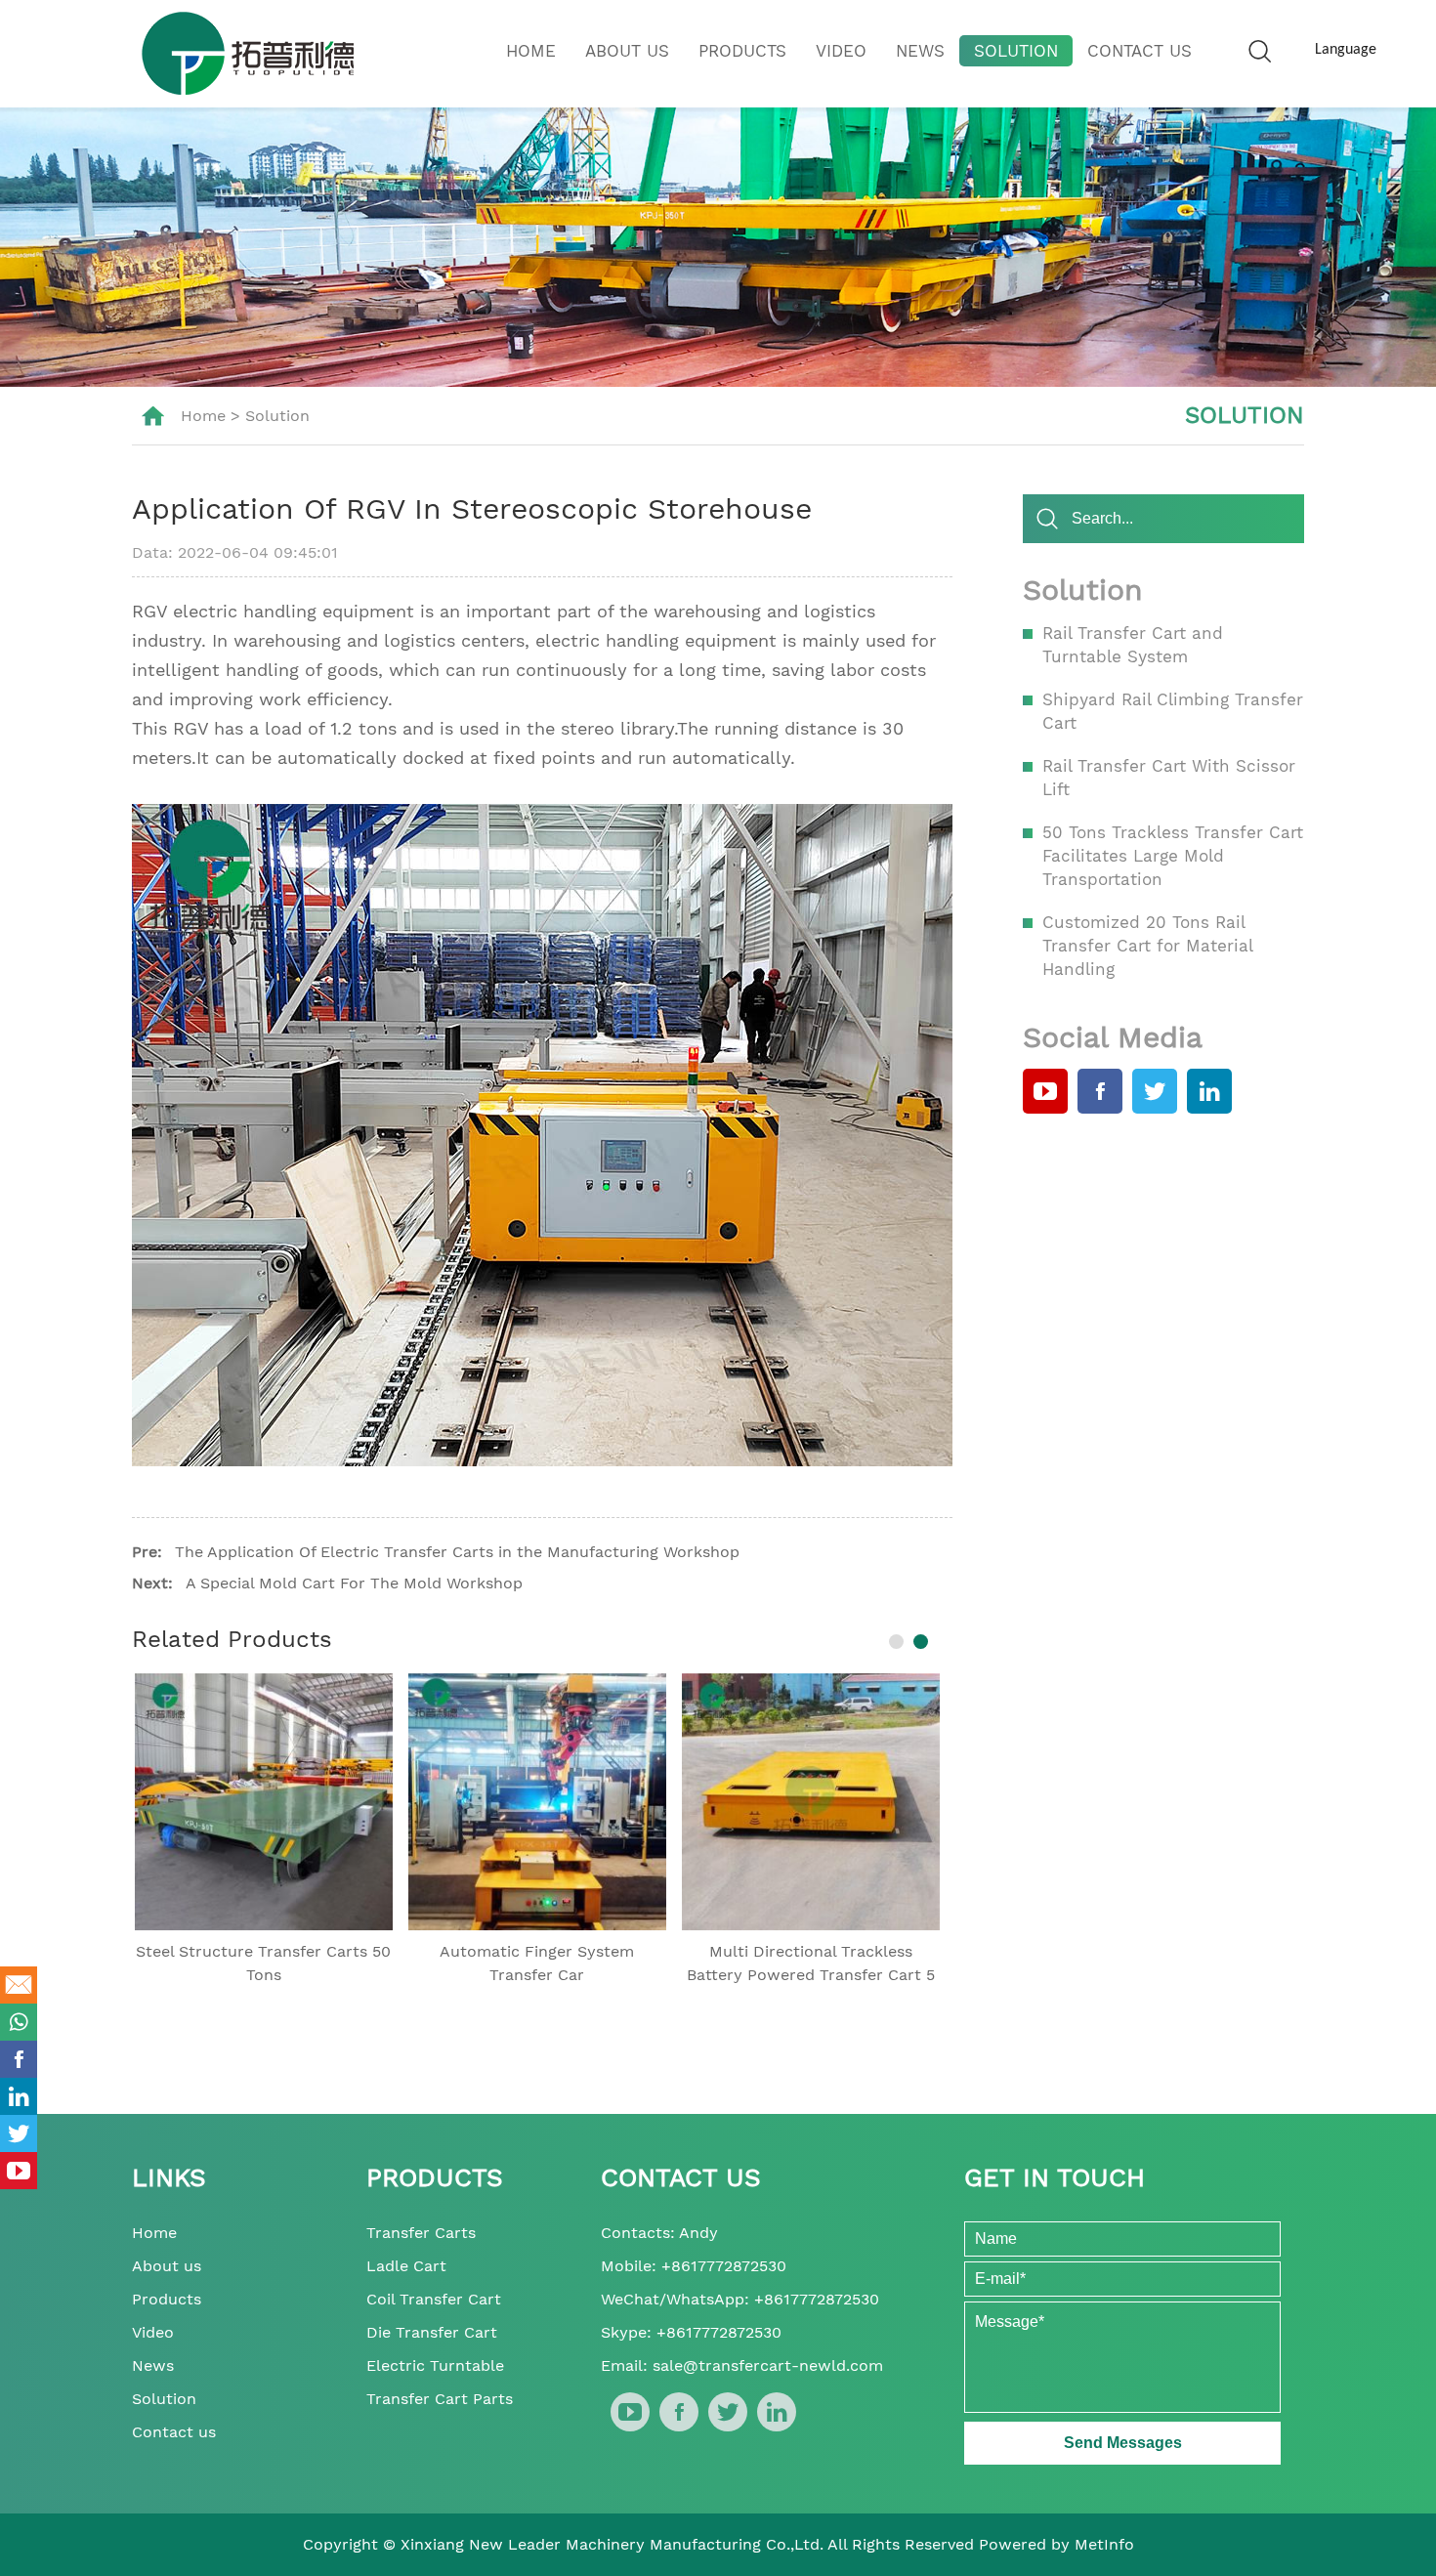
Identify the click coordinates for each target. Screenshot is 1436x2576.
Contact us (1140, 51)
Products (742, 51)
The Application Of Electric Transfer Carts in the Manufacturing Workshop (457, 1552)
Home (531, 51)
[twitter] (1155, 1091)
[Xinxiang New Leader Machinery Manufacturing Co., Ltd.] (248, 53)
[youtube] (1045, 1091)
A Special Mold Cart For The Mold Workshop (354, 1583)
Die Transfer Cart (432, 2332)
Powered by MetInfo (1056, 2544)
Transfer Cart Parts (440, 2399)
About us (627, 51)
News (920, 51)
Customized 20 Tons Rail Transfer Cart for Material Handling (1147, 946)
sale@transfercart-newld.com (768, 2365)
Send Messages (1123, 2443)
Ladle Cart (406, 2266)
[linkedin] (1209, 1091)
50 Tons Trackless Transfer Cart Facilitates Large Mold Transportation (1173, 856)
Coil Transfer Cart (434, 2299)
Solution (1016, 51)
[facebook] (1100, 1091)
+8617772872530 (724, 2266)
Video (841, 51)
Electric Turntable (435, 2365)
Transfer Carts (421, 2233)
